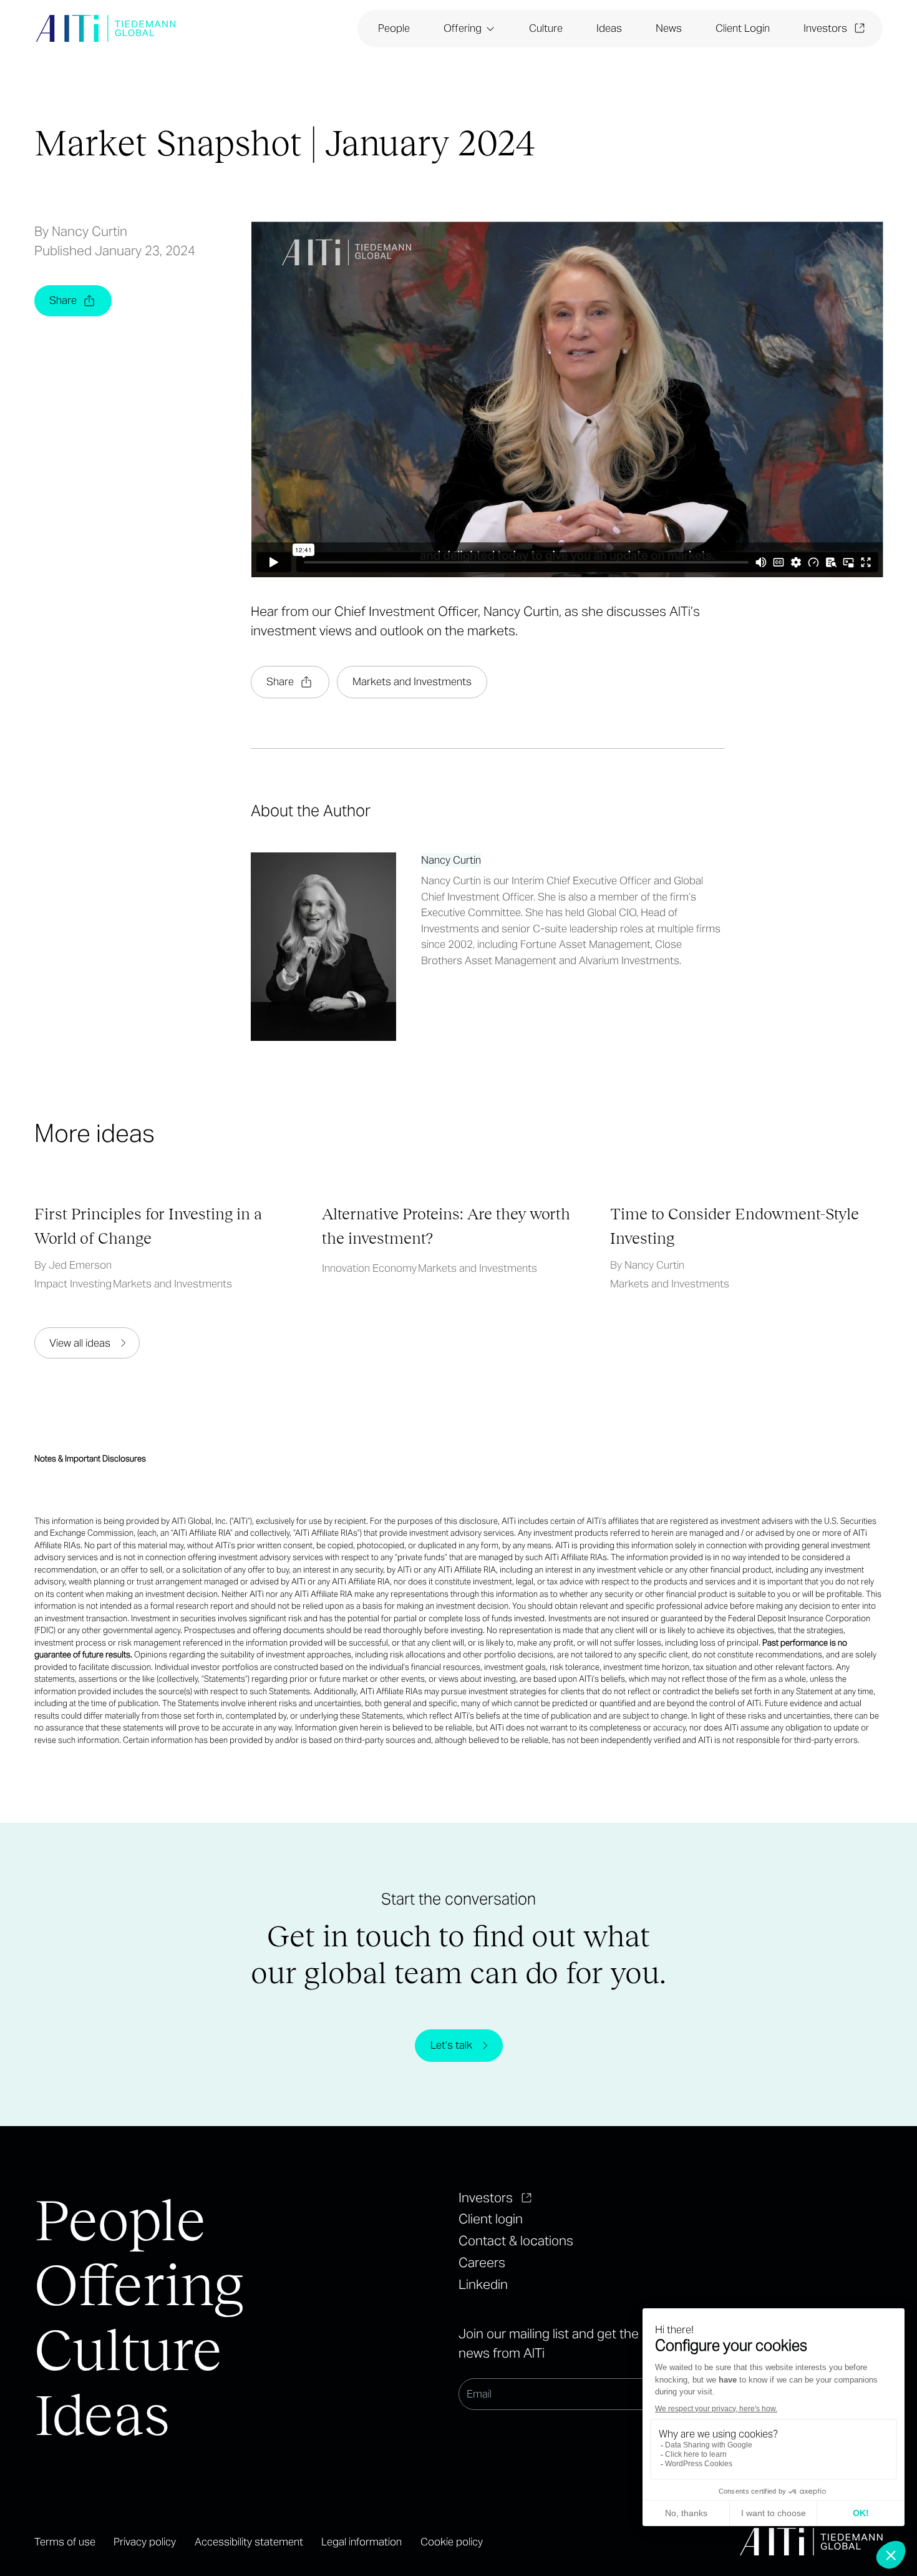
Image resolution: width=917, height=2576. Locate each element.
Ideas (609, 28)
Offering (463, 28)
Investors (825, 28)
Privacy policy (145, 2542)
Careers (482, 2262)
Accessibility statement (249, 2542)
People (394, 28)
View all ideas (80, 1343)
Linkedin (483, 2284)
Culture (546, 28)
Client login (491, 2219)
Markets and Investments (412, 681)
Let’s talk (451, 2045)
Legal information (361, 2542)
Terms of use (65, 2542)
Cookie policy (452, 2542)
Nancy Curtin (451, 860)
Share (63, 300)
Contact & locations (516, 2241)
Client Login (743, 28)
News (669, 28)
